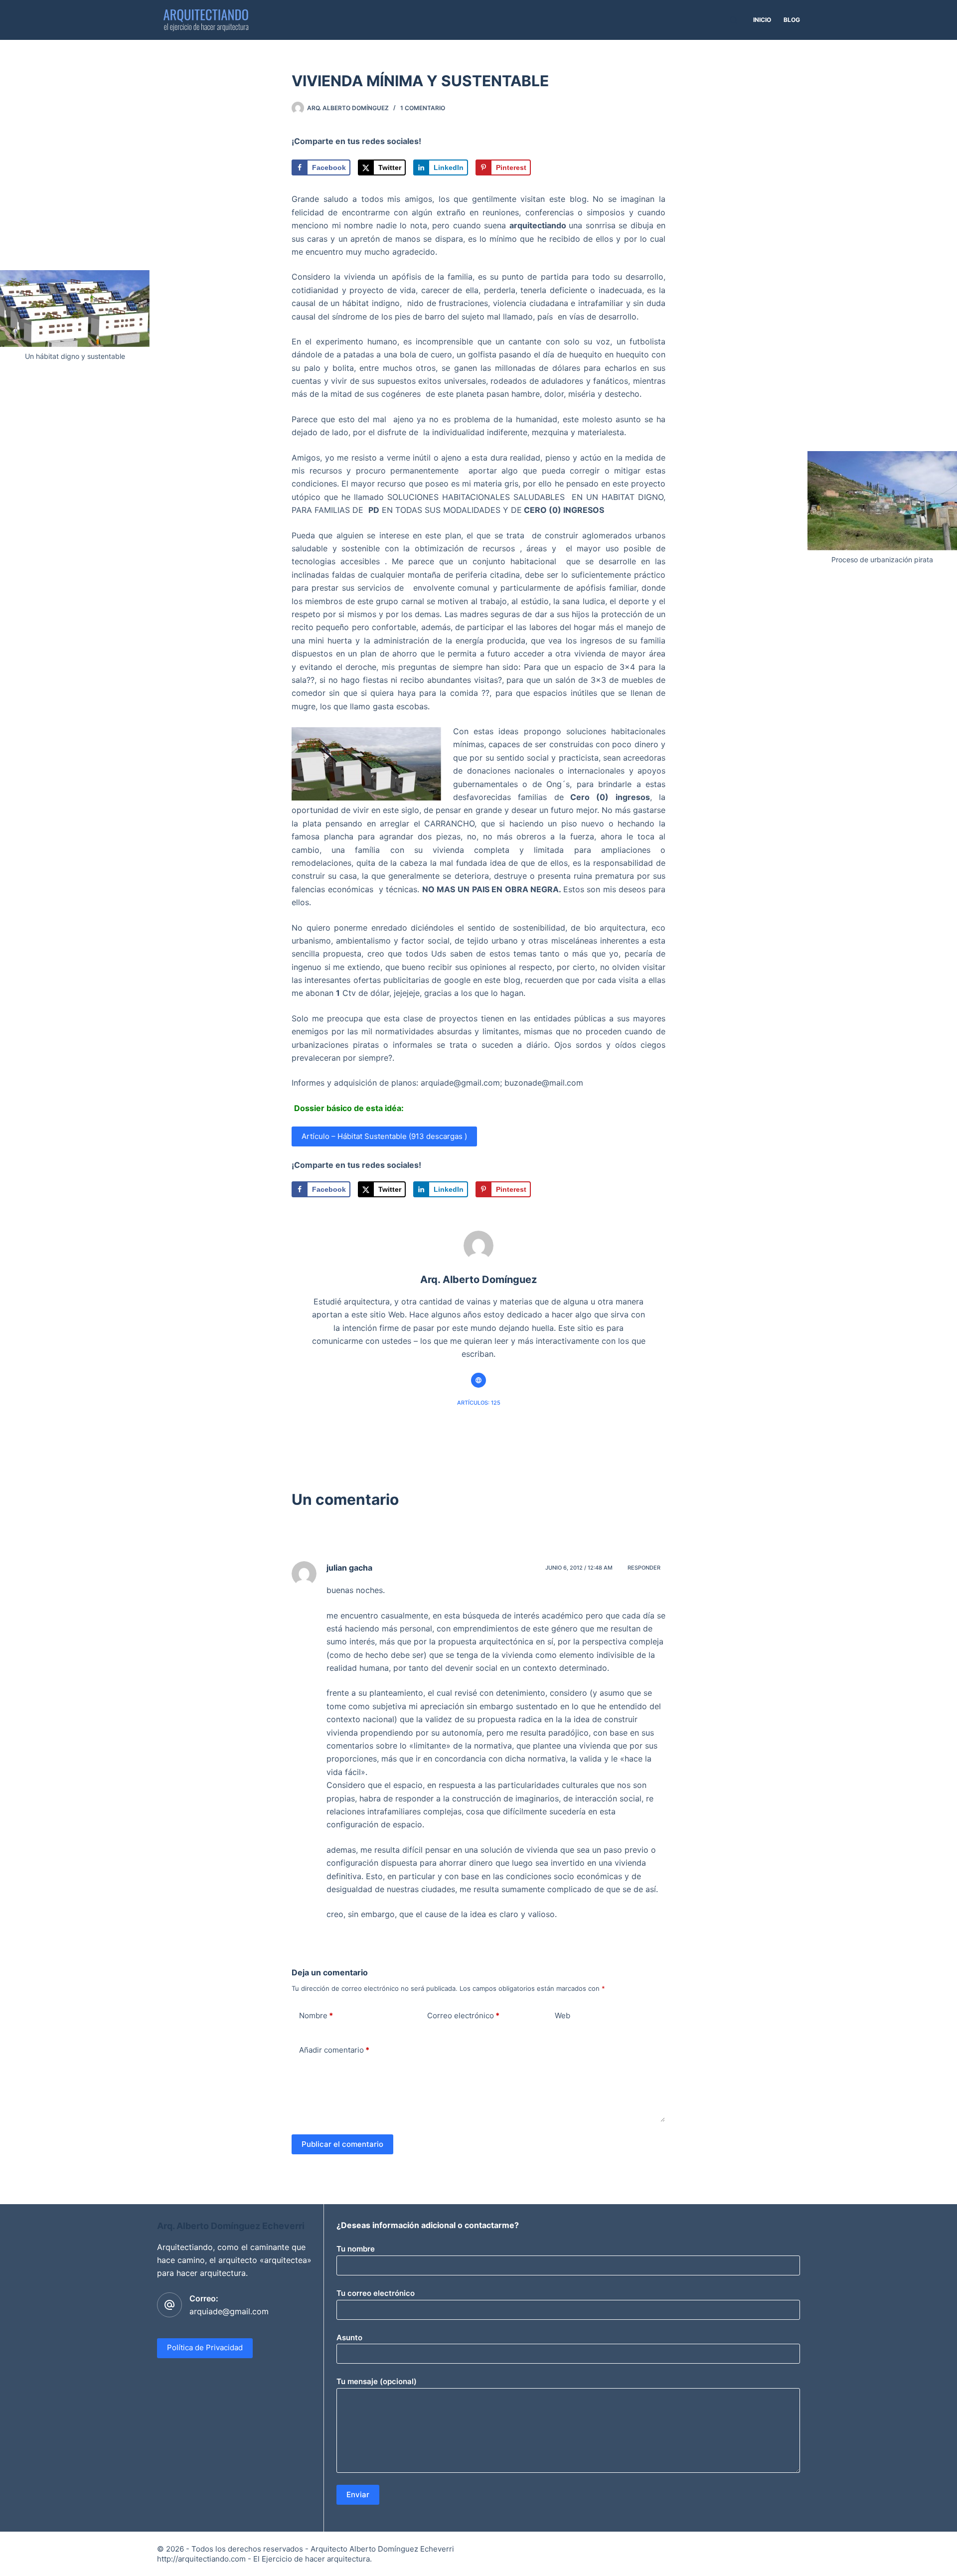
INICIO (762, 20)
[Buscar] (733, 20)
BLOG (792, 20)
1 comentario (423, 108)
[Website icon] (478, 1380)
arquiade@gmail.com (229, 2311)
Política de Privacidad (205, 2347)
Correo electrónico (463, 2015)
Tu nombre (356, 2249)
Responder (644, 1568)
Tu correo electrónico (376, 2293)
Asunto (349, 2337)
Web (562, 2015)
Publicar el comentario (342, 2144)
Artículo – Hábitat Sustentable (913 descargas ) (384, 1136)
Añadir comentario (334, 2050)
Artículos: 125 (479, 1403)
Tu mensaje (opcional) (377, 2381)
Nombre (316, 2015)
